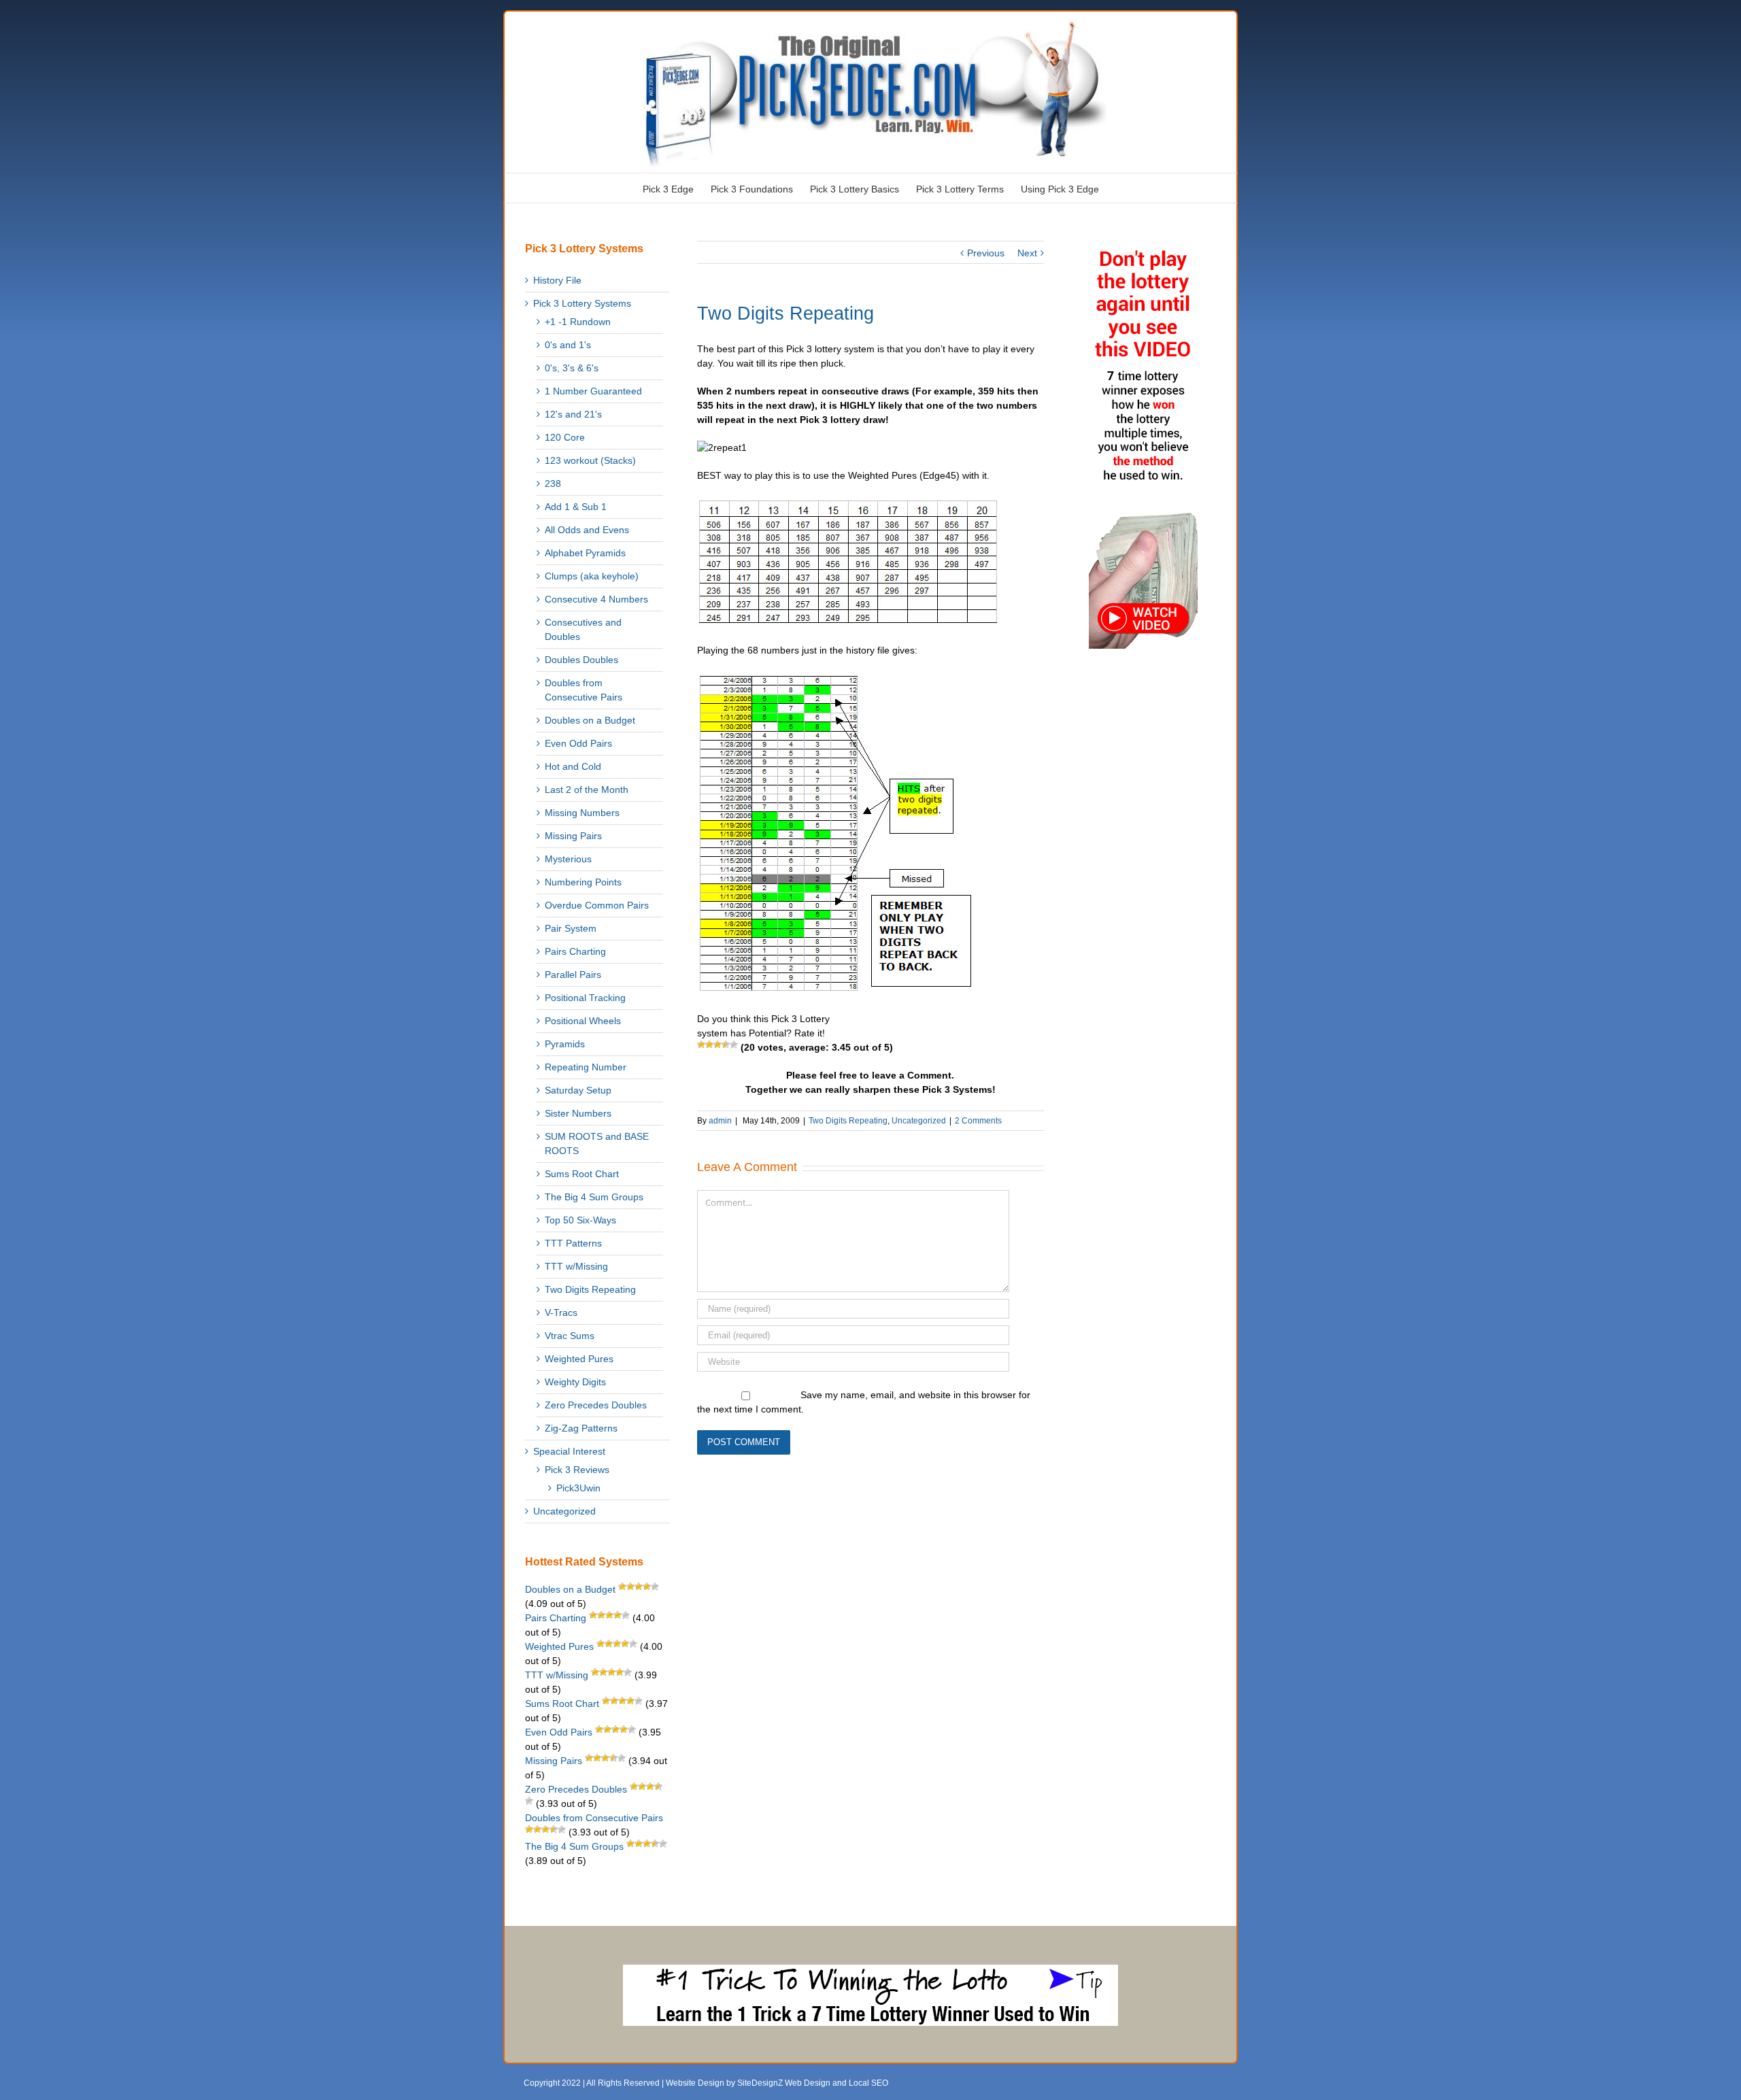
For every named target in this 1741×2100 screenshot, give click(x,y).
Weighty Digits (575, 1382)
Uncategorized (919, 1121)
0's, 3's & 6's (572, 368)
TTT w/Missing (576, 1266)
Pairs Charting (575, 951)
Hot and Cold (573, 766)
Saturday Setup (578, 1090)
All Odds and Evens (587, 530)
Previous (986, 253)
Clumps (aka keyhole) (592, 576)
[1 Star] (701, 1045)
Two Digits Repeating (848, 1121)
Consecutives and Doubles (583, 629)
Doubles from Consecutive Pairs (584, 690)
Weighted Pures (579, 1359)
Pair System (571, 928)
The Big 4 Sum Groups (594, 1197)
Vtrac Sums (570, 1336)
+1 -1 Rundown (578, 322)
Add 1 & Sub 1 (576, 507)
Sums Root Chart (582, 1174)
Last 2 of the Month (587, 790)
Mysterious (568, 859)
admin (720, 1121)
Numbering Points (583, 882)
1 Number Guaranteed (593, 391)
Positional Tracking (585, 998)
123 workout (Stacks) (590, 460)
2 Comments (978, 1121)
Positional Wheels (583, 1021)
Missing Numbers (582, 813)
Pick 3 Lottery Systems (582, 303)
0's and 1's (568, 345)
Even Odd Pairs (578, 743)
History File (557, 280)
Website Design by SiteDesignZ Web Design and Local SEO (777, 2083)
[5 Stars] (734, 1045)
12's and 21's (573, 414)
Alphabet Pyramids (585, 553)
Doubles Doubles (581, 660)
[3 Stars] (717, 1045)
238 (553, 484)
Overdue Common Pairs (597, 905)
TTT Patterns (573, 1243)
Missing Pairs (573, 836)
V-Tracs (561, 1312)
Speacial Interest (569, 1451)
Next (1027, 253)
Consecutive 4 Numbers (596, 599)
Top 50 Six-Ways (580, 1220)
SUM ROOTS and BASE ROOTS (597, 1144)
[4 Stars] (726, 1045)
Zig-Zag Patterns (581, 1428)
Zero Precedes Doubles (596, 1405)
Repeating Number (586, 1067)
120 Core (565, 437)
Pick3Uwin (578, 1488)
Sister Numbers (578, 1113)
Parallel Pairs (573, 975)
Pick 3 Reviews (577, 1470)
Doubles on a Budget (590, 720)
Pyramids (565, 1044)
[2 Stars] (709, 1045)
